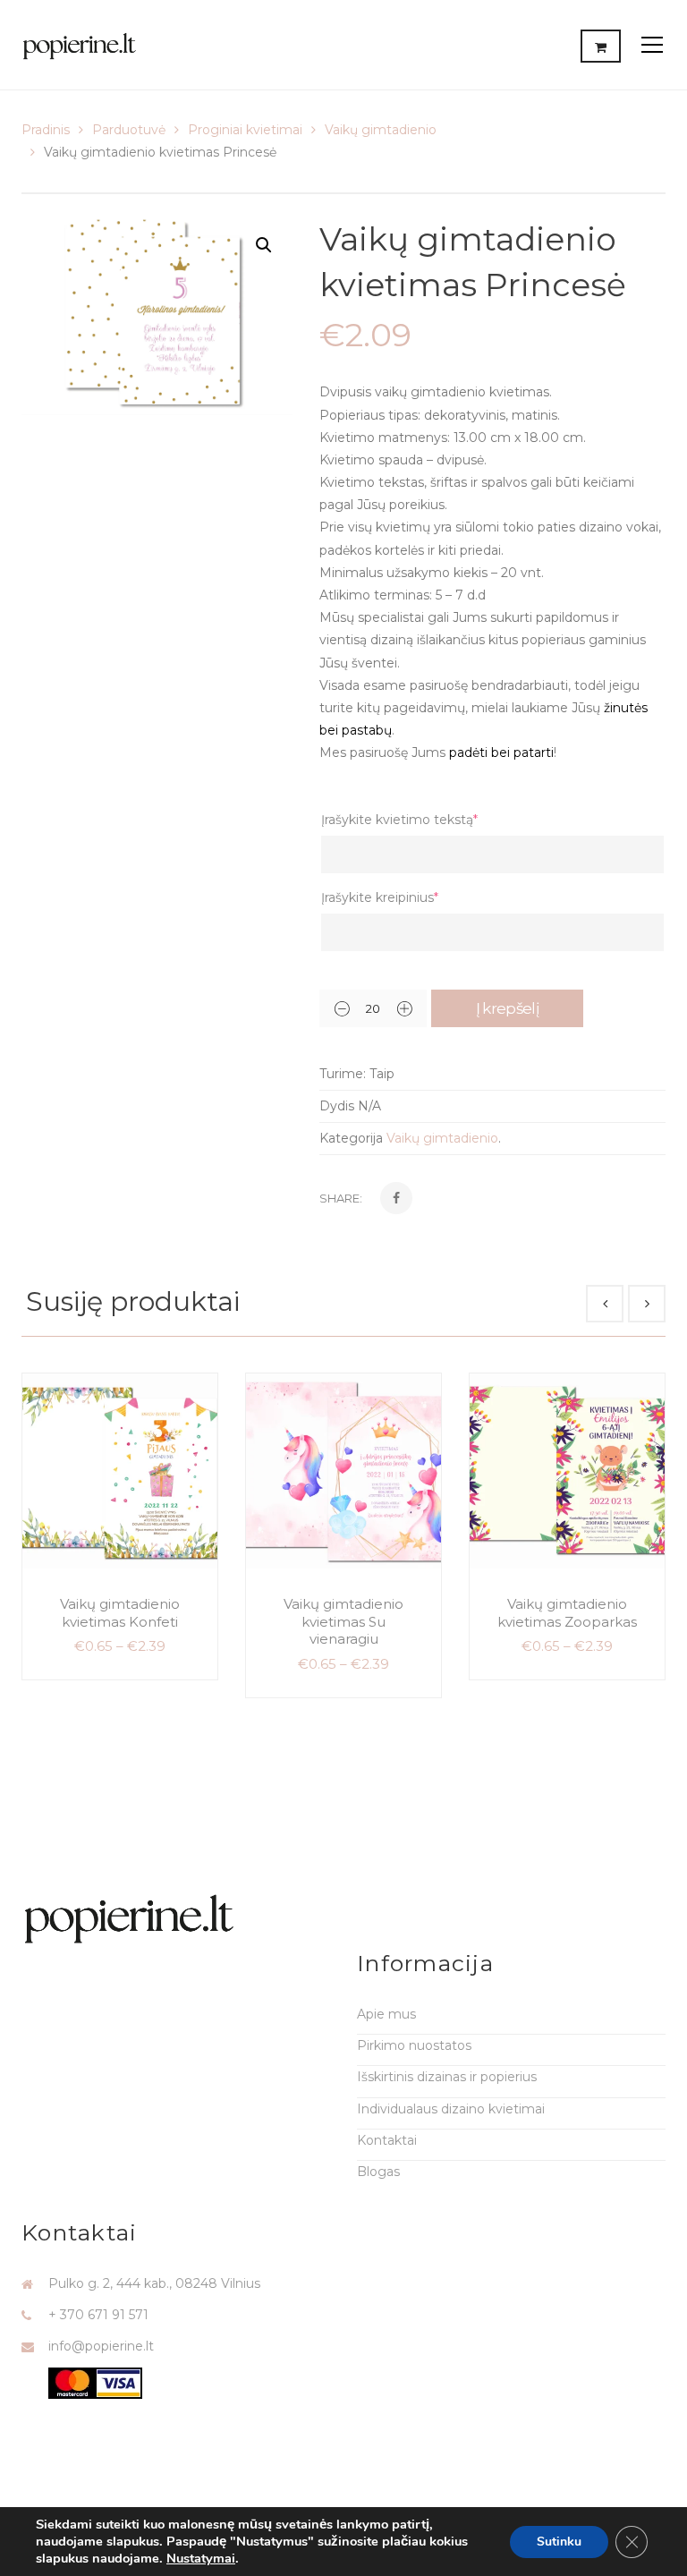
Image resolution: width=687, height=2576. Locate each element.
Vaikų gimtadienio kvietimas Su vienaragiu (343, 1621)
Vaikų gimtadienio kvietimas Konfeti (120, 1613)
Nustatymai (201, 2558)
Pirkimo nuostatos (414, 2045)
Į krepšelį (508, 1008)
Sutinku (559, 2542)
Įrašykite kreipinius (380, 897)
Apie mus (386, 2014)
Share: (341, 1198)
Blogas (378, 2172)
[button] (264, 245)
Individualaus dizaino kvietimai (451, 2109)
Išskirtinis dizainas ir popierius (447, 2077)
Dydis (337, 1106)
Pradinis (46, 130)
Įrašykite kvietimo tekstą (399, 820)
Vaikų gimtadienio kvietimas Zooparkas (567, 1613)
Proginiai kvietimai (245, 130)
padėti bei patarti (501, 752)
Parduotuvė (129, 130)
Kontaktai (387, 2140)
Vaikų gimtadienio (381, 130)
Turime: (343, 1074)
